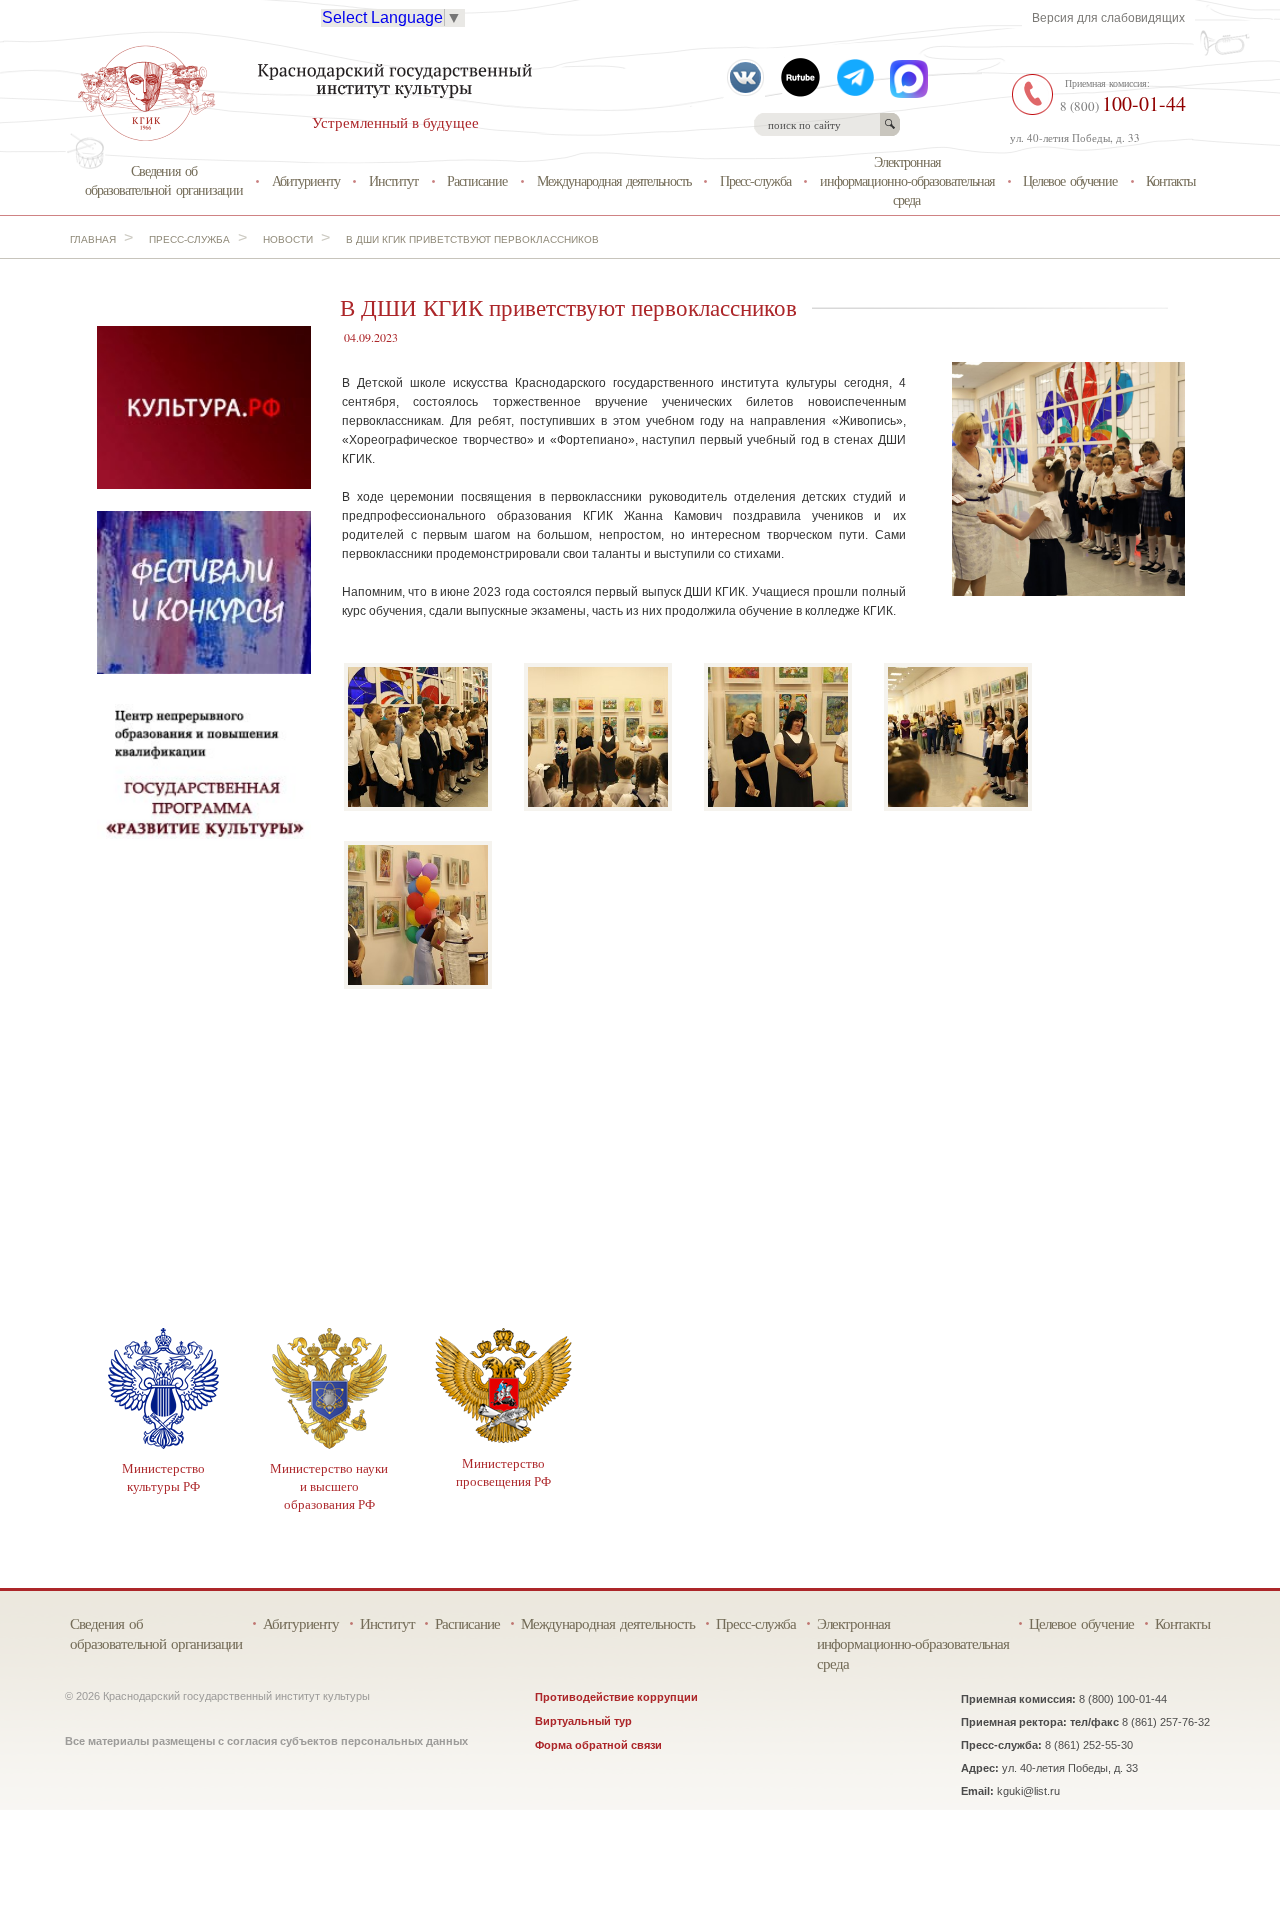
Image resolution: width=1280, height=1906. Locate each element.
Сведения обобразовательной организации (164, 180)
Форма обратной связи (598, 1745)
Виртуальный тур (583, 1721)
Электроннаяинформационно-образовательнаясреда (907, 180)
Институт (393, 180)
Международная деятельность (614, 180)
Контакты (1170, 180)
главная (93, 239)
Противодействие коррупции (616, 1697)
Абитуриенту (306, 180)
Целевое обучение (1070, 180)
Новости (288, 239)
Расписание (477, 180)
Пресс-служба (755, 180)
